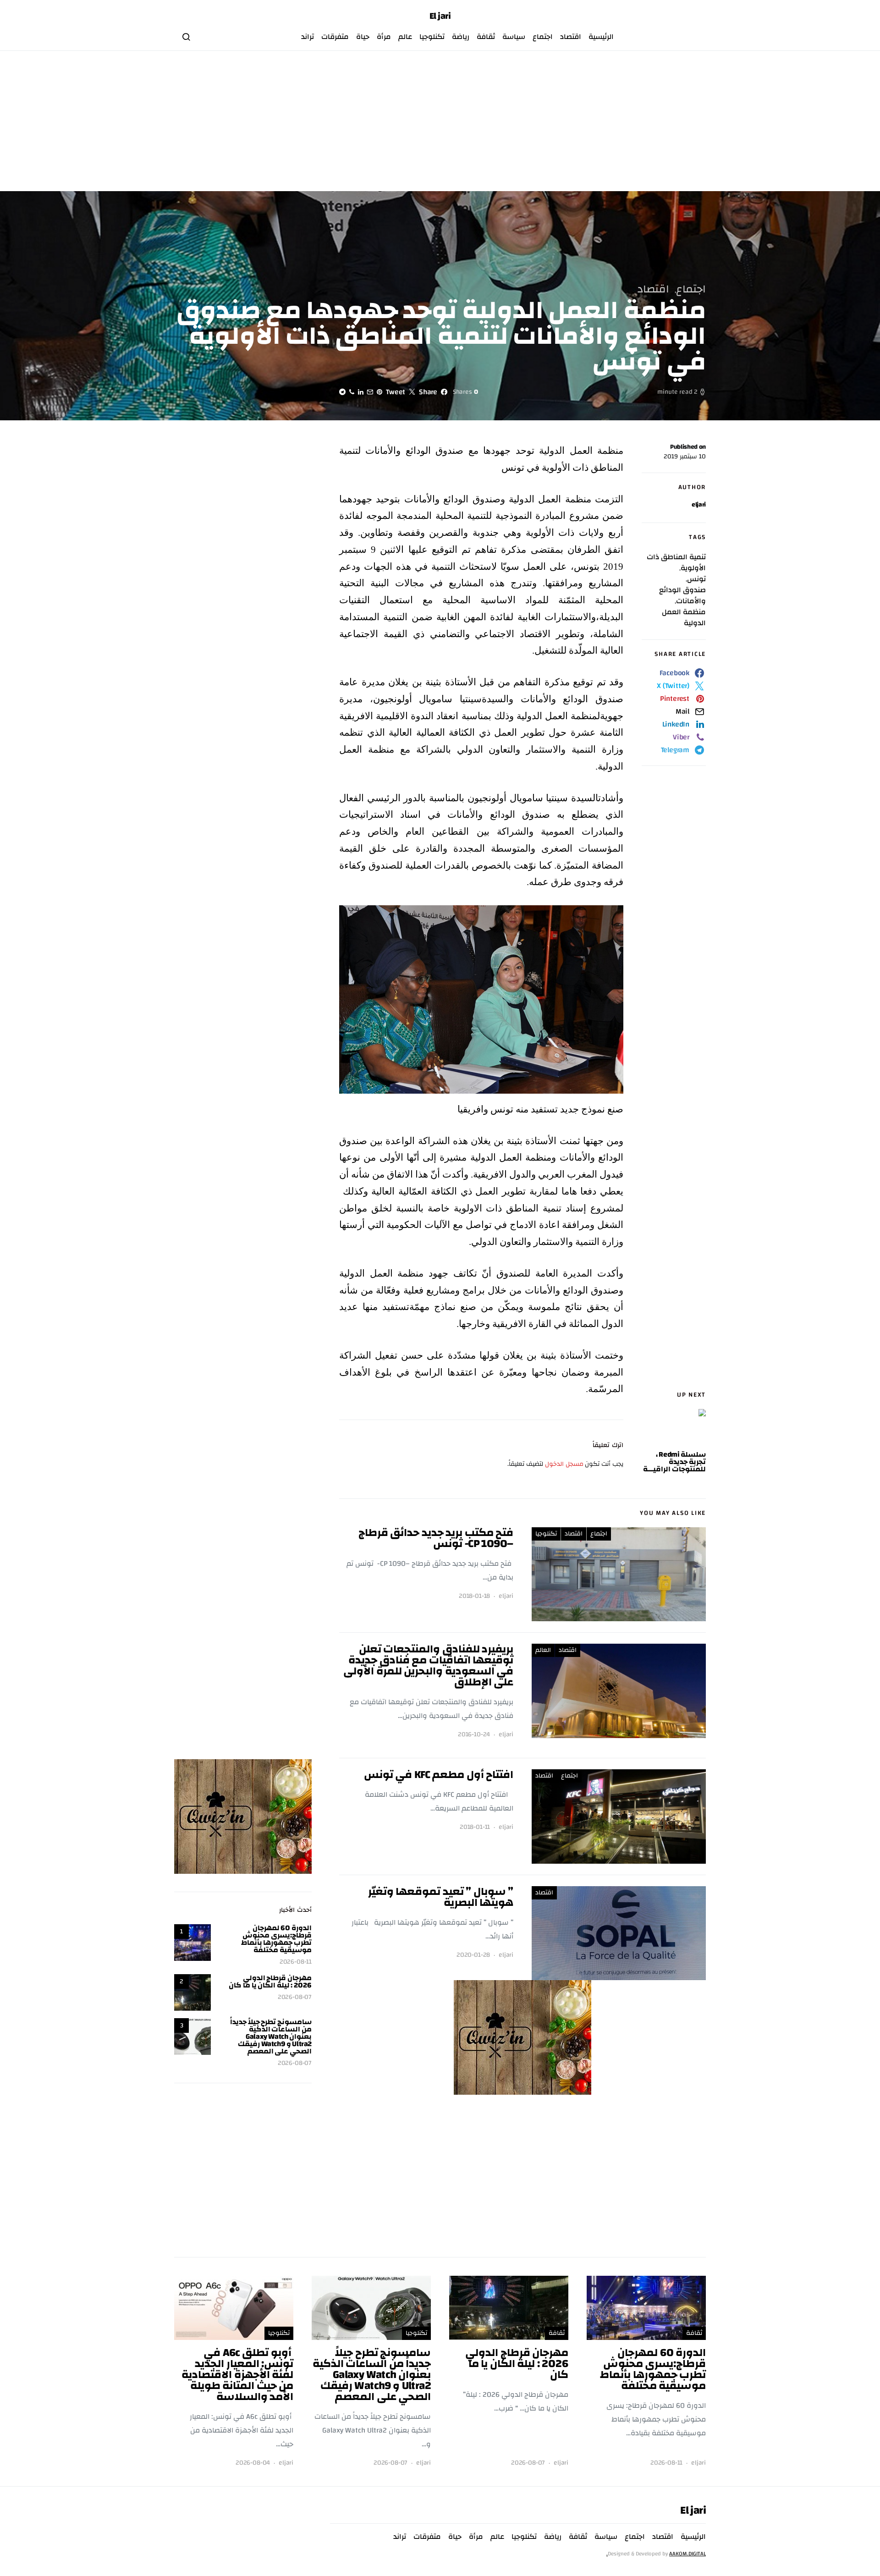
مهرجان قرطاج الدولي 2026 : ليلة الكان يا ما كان (270, 1982)
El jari (440, 16)
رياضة (461, 37)
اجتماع (543, 37)
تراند (308, 37)
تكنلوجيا (432, 37)
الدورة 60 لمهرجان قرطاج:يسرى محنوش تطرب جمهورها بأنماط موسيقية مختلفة (276, 1939)
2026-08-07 (295, 1997)
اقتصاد (571, 37)
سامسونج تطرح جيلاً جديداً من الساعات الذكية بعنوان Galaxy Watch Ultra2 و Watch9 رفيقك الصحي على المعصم (271, 2037)
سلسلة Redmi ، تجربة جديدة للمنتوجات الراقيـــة (674, 1462)
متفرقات (335, 37)
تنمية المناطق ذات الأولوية (676, 562)
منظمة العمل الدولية (684, 617)
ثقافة (486, 37)
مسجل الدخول (564, 1464)
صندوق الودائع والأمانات (682, 595)
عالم (405, 37)
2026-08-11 (296, 1962)
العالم (543, 1650)
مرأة (384, 37)
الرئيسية (601, 37)
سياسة (514, 37)
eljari (699, 505)
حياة (363, 37)
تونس (696, 579)
